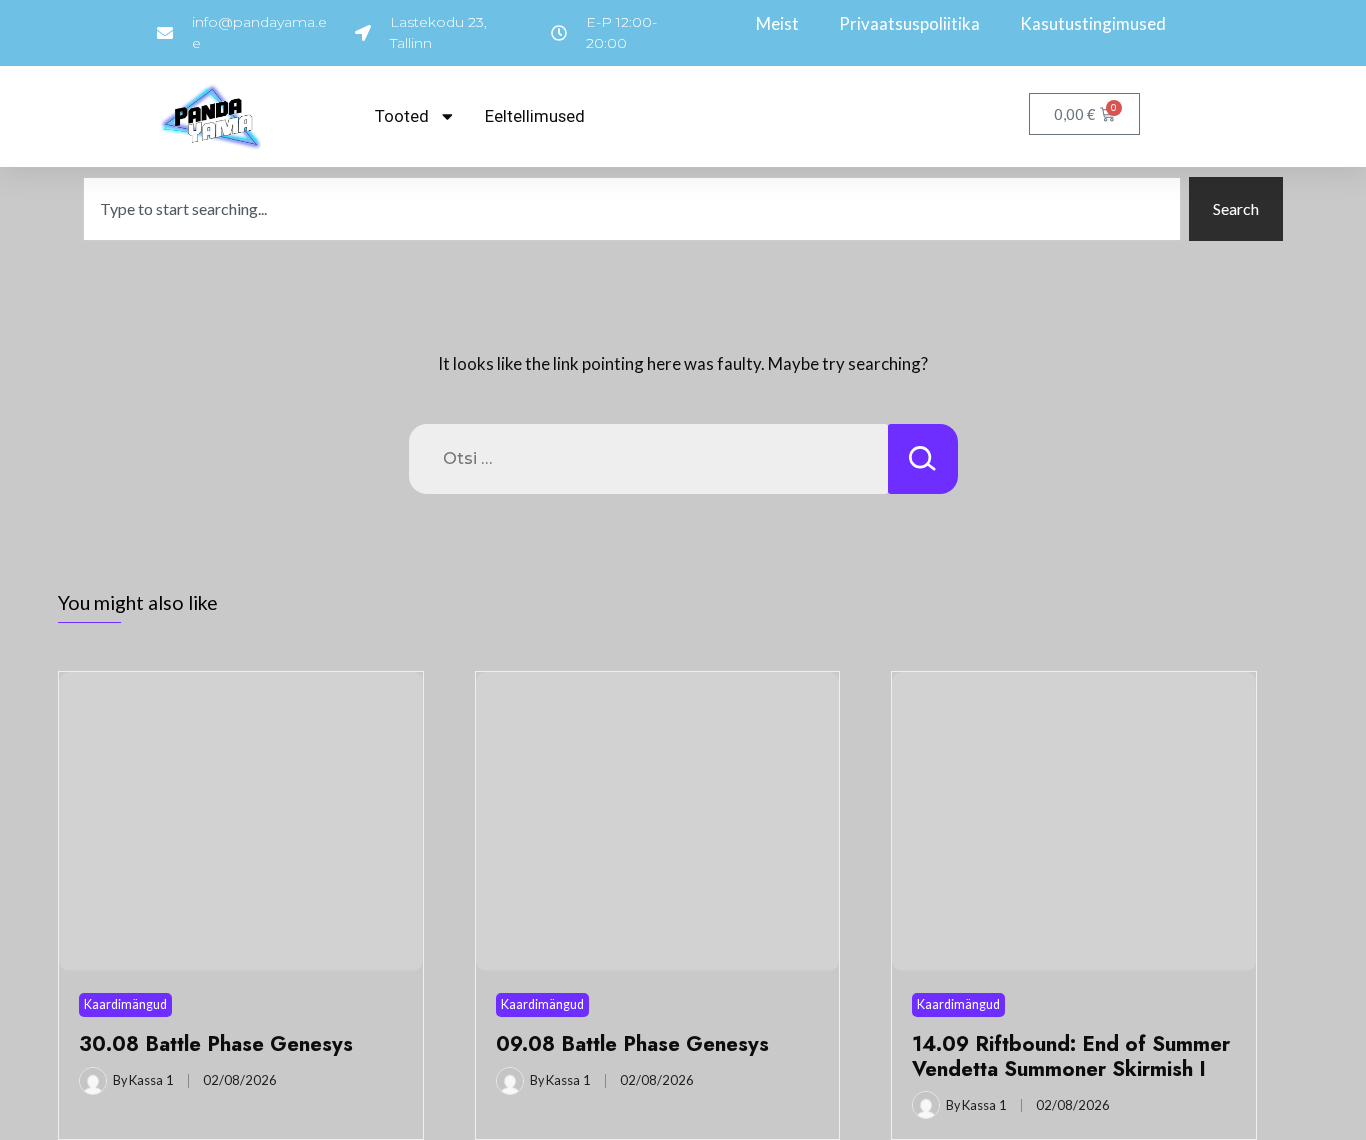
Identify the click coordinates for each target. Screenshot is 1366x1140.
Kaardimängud (125, 1004)
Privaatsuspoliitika (909, 23)
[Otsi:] (648, 459)
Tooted (402, 116)
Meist (777, 23)
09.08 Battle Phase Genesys (632, 1044)
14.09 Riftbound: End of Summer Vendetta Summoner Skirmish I (1071, 1056)
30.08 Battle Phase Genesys (216, 1044)
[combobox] (632, 209)
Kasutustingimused (1093, 23)
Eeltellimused (535, 116)
